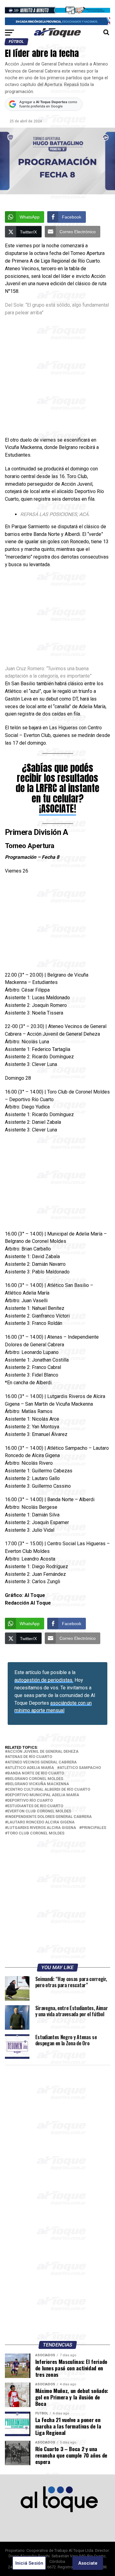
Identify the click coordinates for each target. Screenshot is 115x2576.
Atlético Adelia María (31, 1768)
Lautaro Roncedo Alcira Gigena (41, 1822)
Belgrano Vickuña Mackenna (38, 1784)
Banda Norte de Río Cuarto (36, 1773)
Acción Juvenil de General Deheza (43, 1752)
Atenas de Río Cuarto (30, 1757)
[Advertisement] (57, 377)
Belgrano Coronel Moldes (35, 1779)
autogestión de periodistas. (44, 1680)
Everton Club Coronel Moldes (39, 1811)
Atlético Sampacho (80, 1768)
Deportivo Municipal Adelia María (43, 1795)
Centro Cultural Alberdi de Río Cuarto (49, 1790)
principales (94, 1828)
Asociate (88, 2563)
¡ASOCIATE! (57, 809)
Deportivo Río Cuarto (30, 1801)
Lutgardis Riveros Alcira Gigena (42, 1828)
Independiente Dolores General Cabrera (50, 1817)
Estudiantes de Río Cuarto (35, 1806)
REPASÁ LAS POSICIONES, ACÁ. (55, 514)
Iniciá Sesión (29, 2563)
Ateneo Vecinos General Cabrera (42, 1762)
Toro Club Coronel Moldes (36, 1833)
